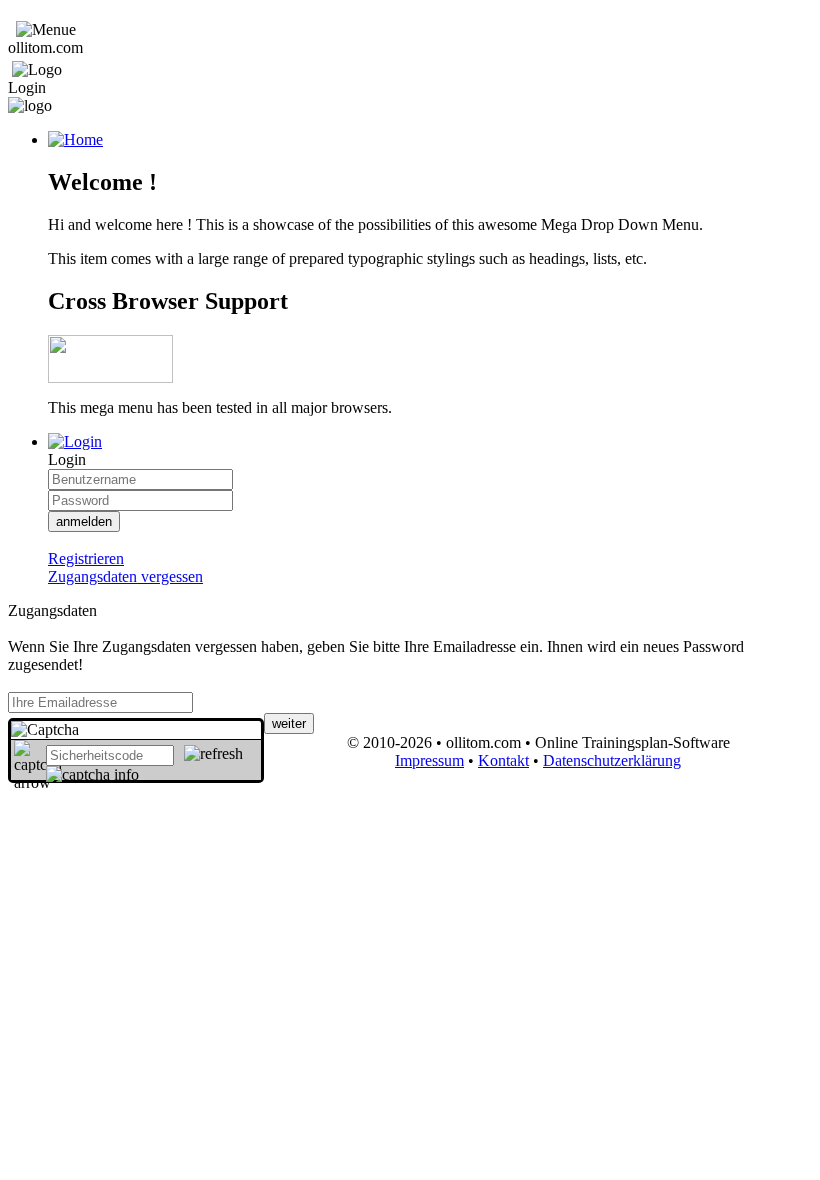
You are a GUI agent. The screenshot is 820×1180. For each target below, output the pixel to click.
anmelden (84, 521)
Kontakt (503, 760)
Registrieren (86, 558)
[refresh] (213, 754)
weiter (289, 723)
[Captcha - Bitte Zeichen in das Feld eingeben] (45, 730)
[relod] (92, 775)
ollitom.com (45, 47)
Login (27, 87)
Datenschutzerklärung (612, 760)
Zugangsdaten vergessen (125, 576)
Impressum (429, 760)
